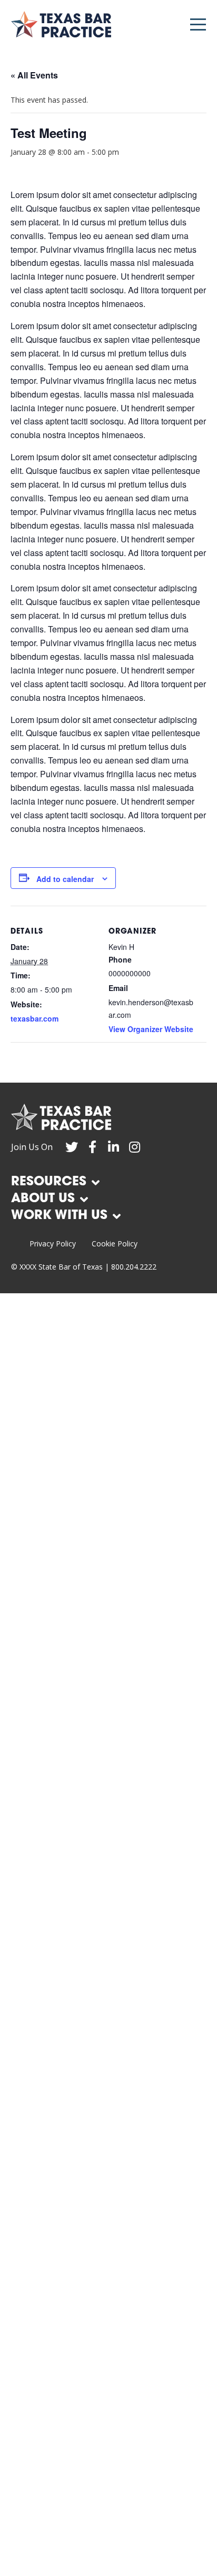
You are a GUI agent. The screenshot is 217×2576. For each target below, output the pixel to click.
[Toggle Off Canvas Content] (198, 24)
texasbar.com (34, 1018)
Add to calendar (65, 879)
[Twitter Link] (72, 1147)
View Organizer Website (151, 1029)
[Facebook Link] (93, 1147)
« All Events (34, 75)
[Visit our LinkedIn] (114, 1147)
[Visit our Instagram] (135, 1147)
